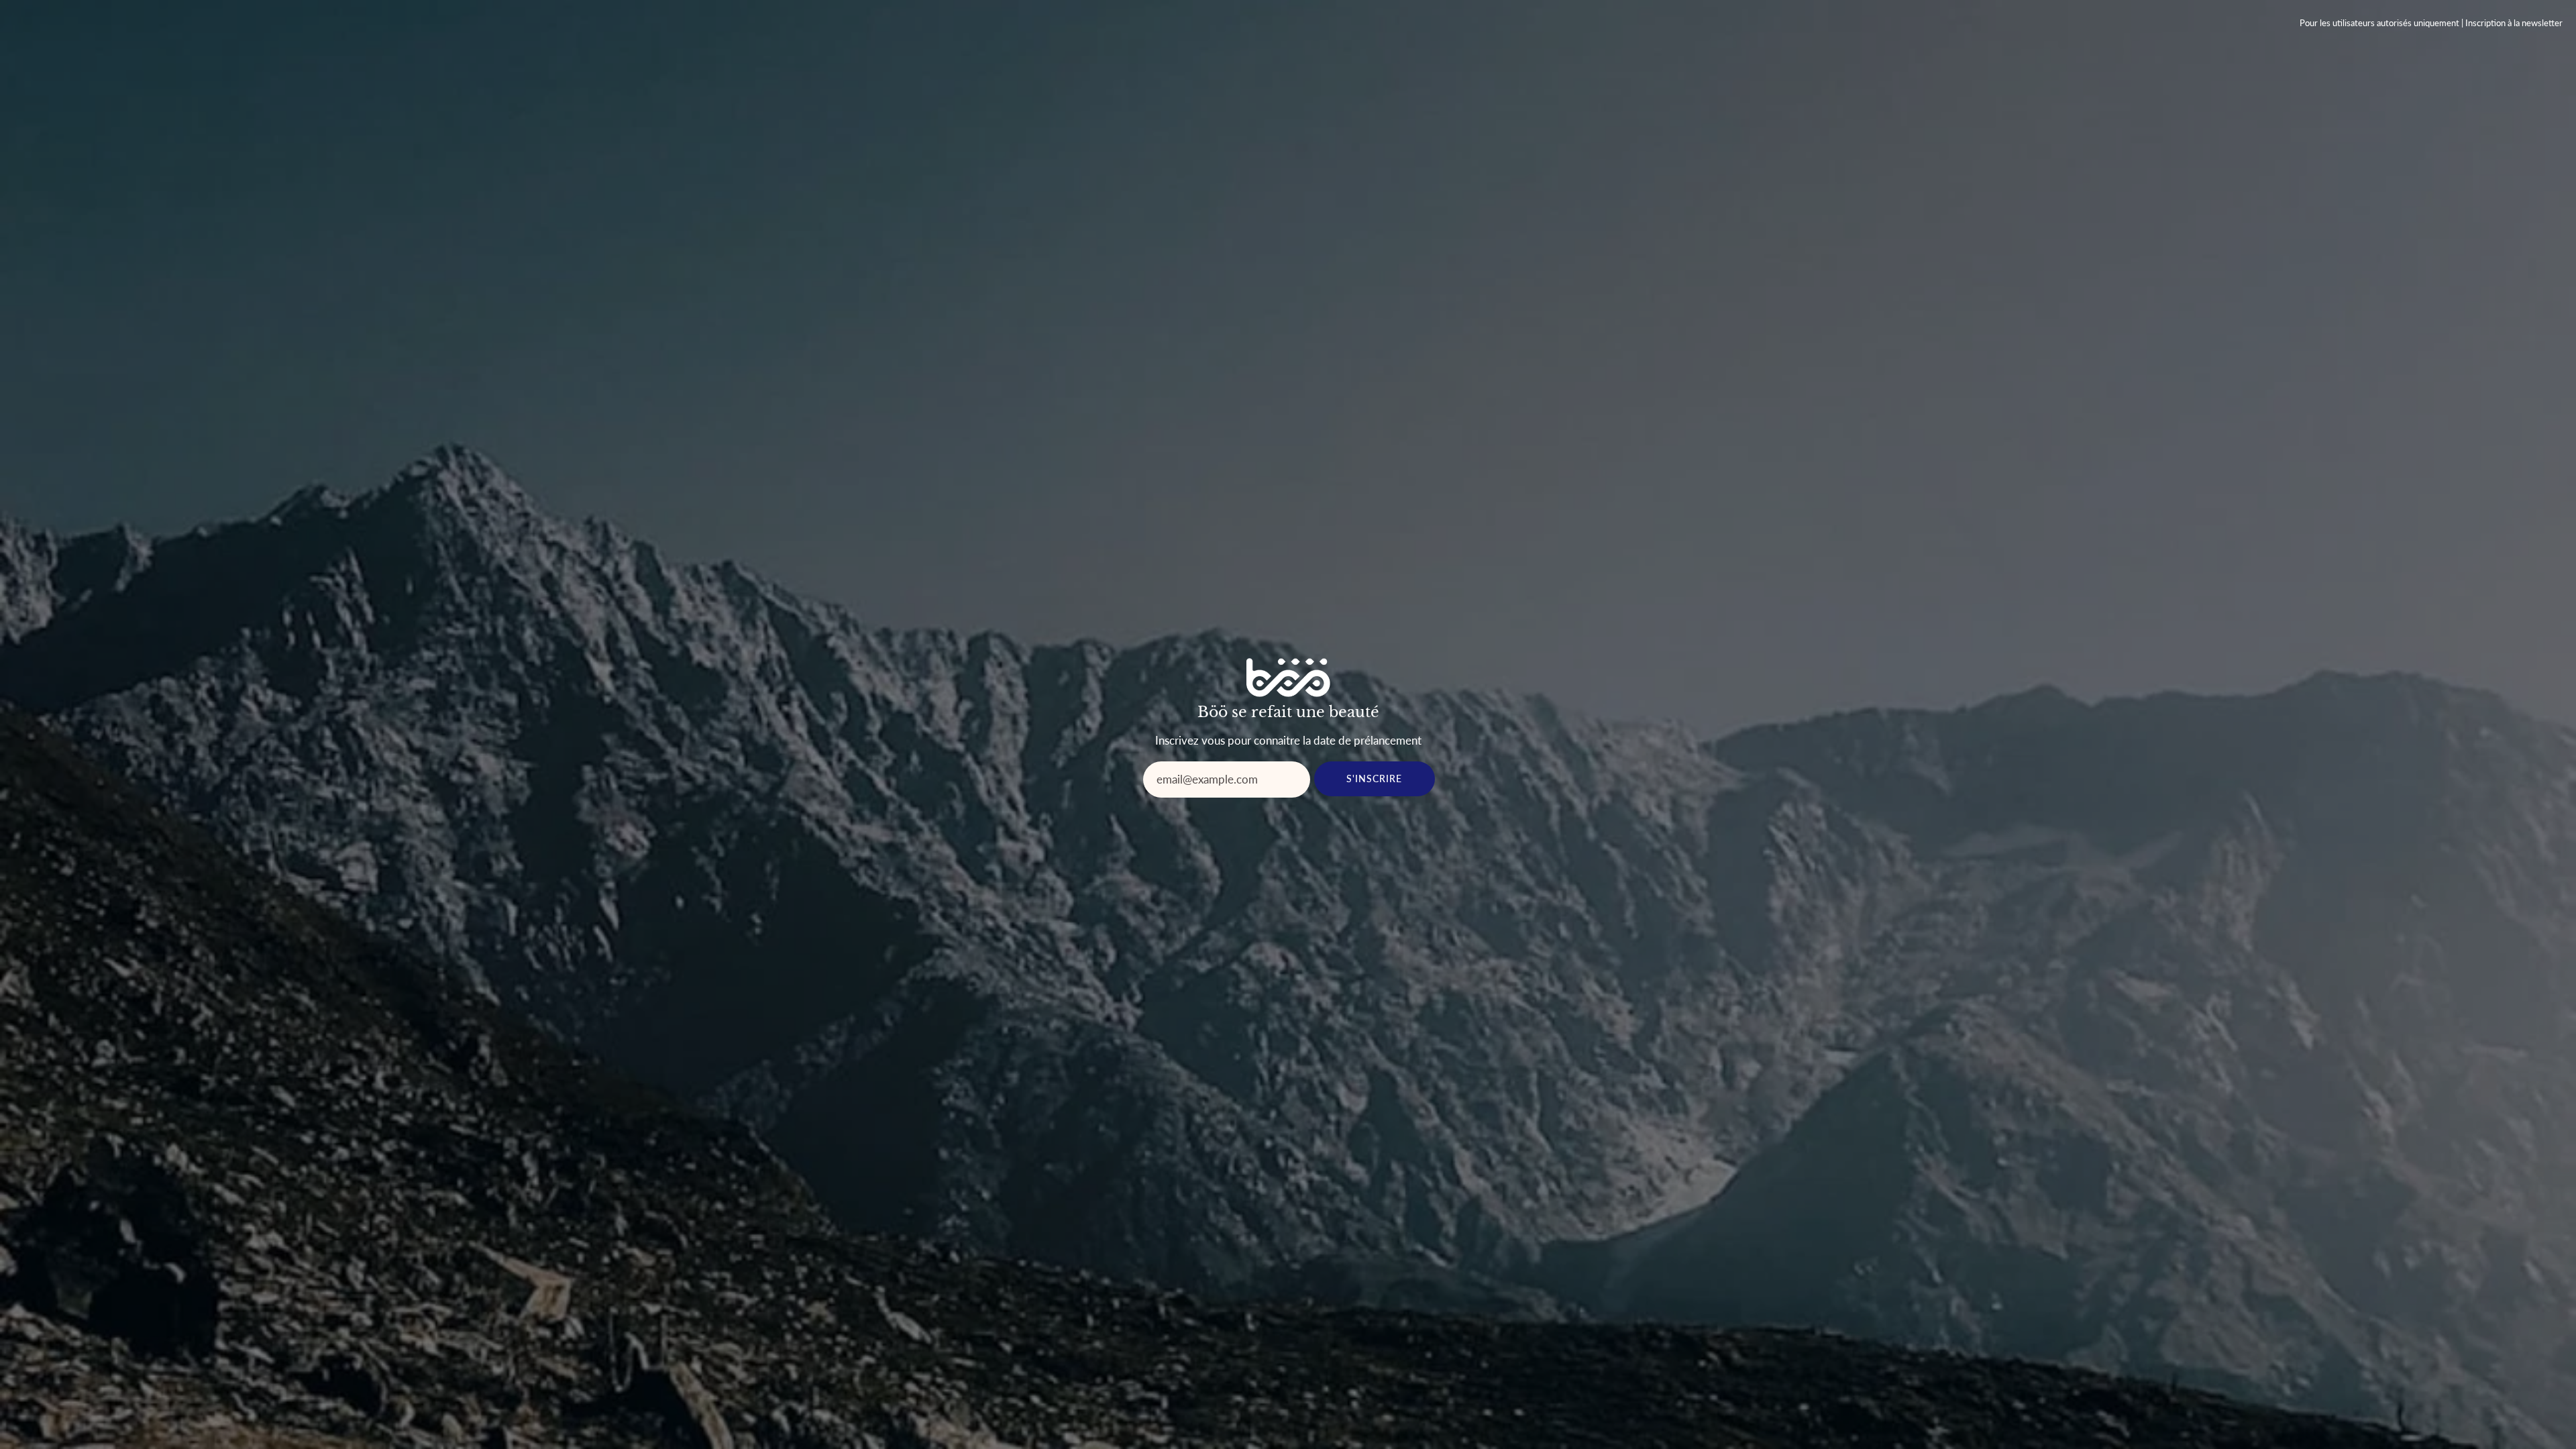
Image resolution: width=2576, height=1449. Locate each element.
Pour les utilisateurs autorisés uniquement (2379, 23)
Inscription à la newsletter (2514, 23)
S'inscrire (1375, 779)
